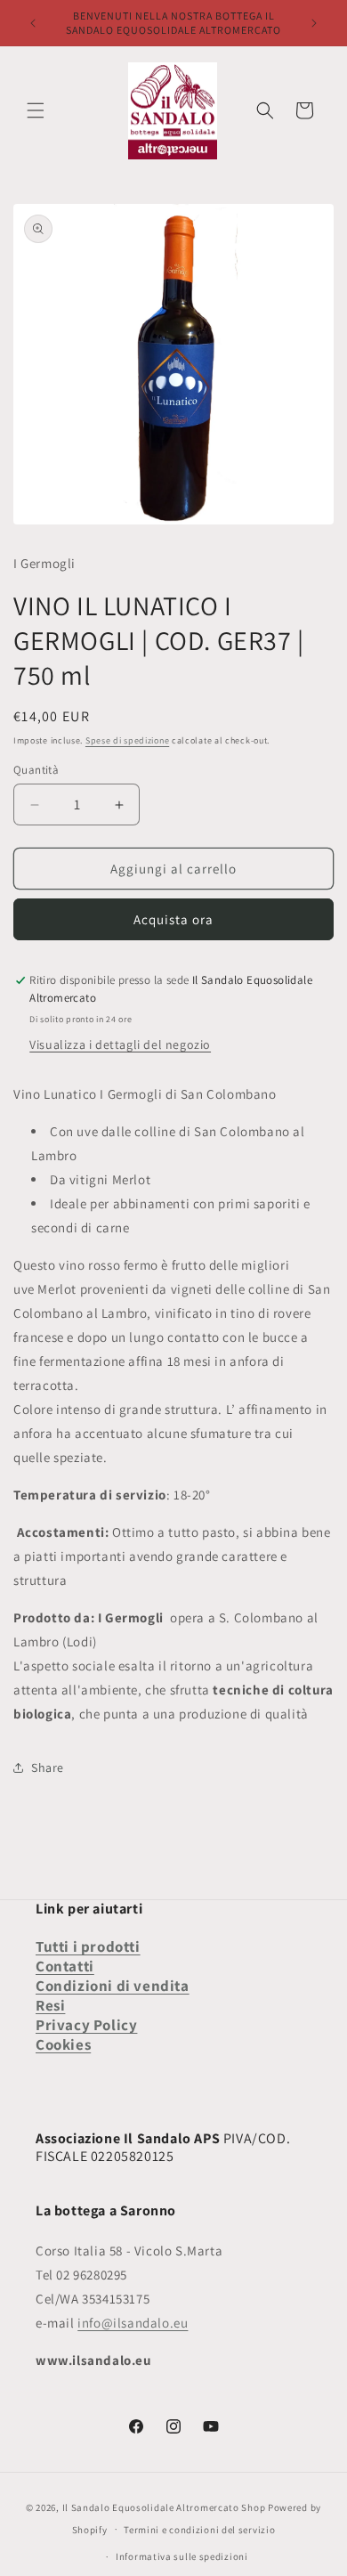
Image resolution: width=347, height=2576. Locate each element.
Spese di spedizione (127, 740)
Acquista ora (173, 919)
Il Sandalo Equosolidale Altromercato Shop (164, 2507)
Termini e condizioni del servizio (199, 2530)
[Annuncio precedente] (33, 23)
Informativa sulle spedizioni (182, 2556)
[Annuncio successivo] (314, 23)
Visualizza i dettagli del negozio (120, 1044)
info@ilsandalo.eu (133, 2323)
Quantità (36, 770)
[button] (36, 110)
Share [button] (48, 1767)
